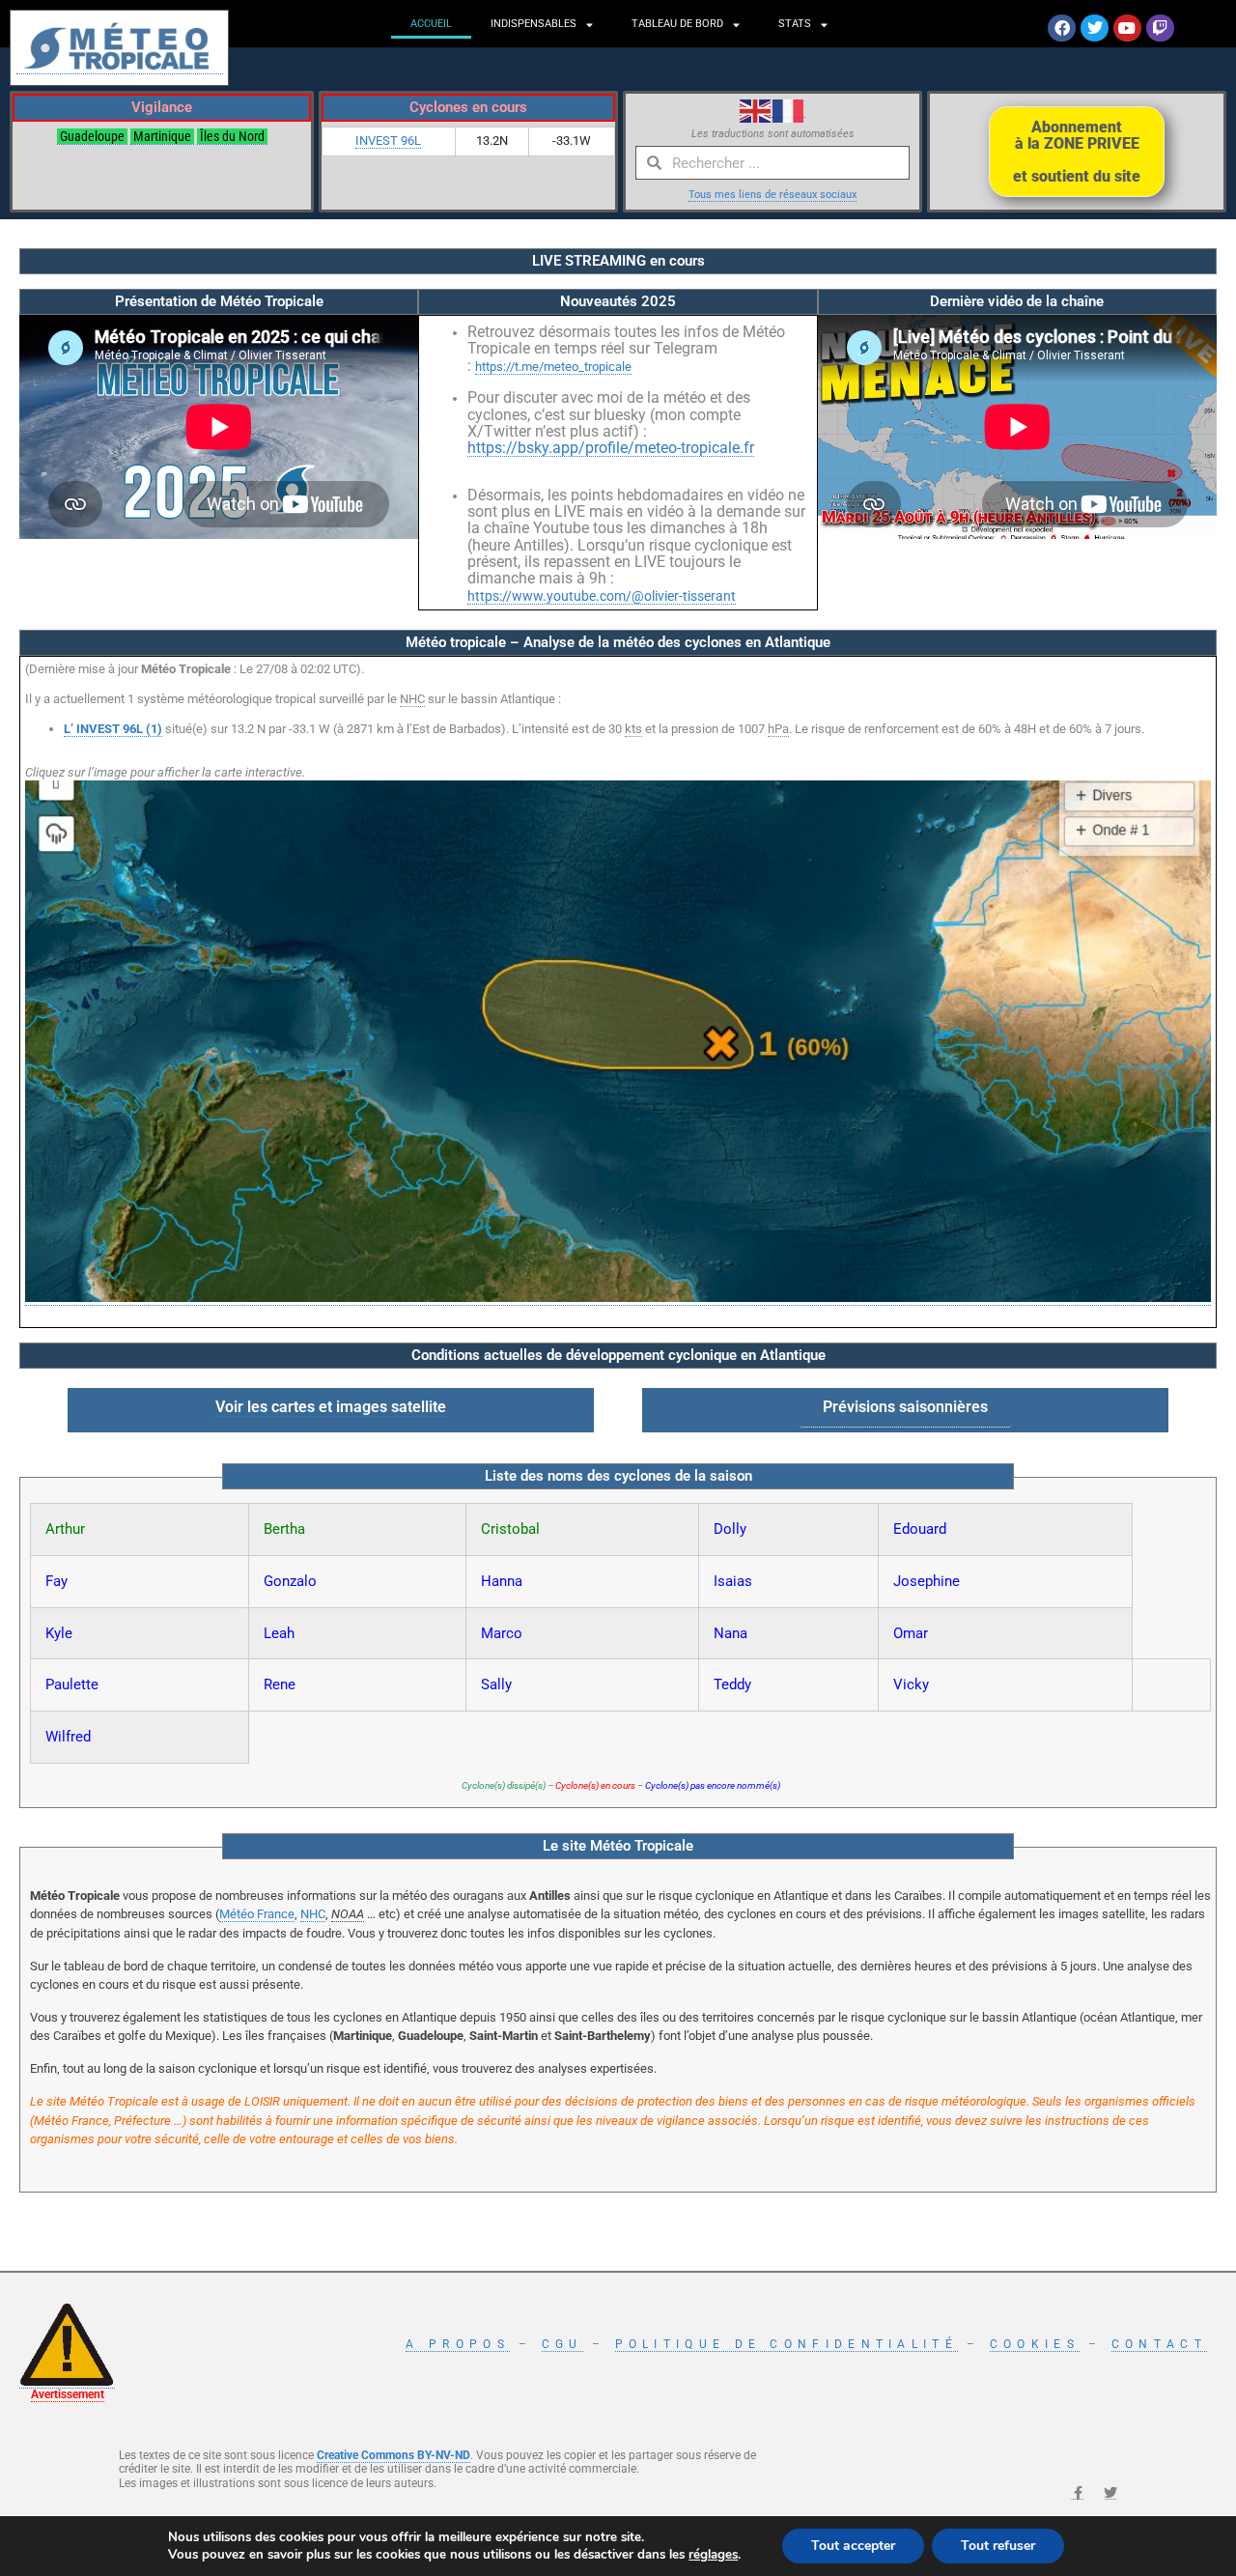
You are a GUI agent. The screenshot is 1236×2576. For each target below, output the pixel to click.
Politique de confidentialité (787, 2344)
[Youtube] (1127, 28)
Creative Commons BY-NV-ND (393, 2455)
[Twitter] (1095, 28)
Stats (795, 24)
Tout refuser (998, 2546)
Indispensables (534, 24)
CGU (562, 2344)
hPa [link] (778, 729)
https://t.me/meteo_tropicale (553, 367)
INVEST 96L (388, 141)
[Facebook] (1062, 28)
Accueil (431, 24)
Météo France (257, 1914)
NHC (313, 1914)
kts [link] (633, 729)
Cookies (1035, 2344)
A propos (457, 2344)
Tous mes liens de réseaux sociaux (772, 195)
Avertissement (68, 2394)
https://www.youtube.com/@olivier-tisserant (602, 596)
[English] (756, 109)
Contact (1159, 2344)
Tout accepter (853, 2546)
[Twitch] (1160, 28)
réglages (713, 2555)
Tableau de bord (677, 24)
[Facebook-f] (1078, 2493)
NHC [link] (412, 699)
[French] (789, 109)
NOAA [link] (348, 1914)
